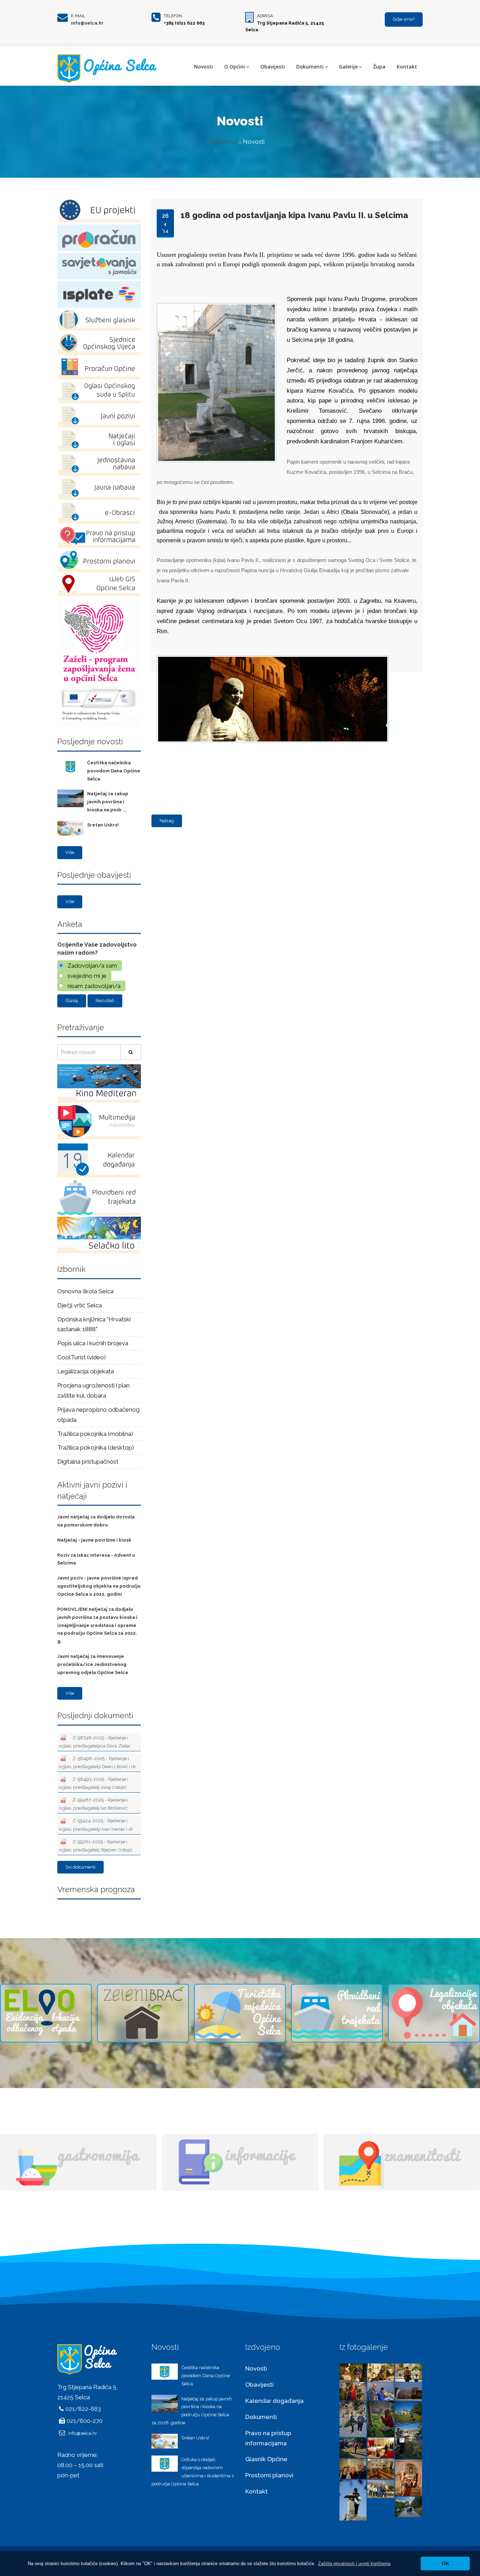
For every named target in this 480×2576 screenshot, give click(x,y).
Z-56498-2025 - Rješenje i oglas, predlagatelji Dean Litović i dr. (98, 1762)
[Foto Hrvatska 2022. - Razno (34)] (408, 2391)
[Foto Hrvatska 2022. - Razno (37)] (408, 2372)
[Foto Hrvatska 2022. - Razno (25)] (408, 2477)
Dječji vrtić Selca (80, 1305)
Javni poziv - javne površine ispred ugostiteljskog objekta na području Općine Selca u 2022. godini (99, 1586)
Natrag (167, 821)
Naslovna (223, 142)
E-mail (78, 16)
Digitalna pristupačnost (88, 1462)
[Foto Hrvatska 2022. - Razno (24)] (353, 2499)
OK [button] (445, 2563)
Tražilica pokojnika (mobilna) (95, 1434)
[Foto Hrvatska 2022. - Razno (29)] (353, 2447)
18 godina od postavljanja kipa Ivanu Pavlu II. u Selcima (294, 215)
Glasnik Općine (266, 2459)
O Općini (235, 67)
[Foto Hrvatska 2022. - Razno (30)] (408, 2440)
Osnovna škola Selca (85, 1291)
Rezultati (105, 1001)
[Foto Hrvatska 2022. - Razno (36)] (353, 2391)
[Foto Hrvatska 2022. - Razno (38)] (381, 2372)
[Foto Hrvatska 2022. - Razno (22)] (408, 2506)
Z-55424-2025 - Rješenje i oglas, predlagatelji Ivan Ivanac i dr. (96, 1825)
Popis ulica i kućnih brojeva (93, 1343)
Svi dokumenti (80, 1867)
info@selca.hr (87, 23)
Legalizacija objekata (86, 1371)
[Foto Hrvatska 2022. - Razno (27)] (353, 2468)
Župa (379, 67)
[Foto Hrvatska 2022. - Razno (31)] (408, 2411)
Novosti (203, 67)
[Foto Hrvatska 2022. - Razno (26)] (381, 2468)
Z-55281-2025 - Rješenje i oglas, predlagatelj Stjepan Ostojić (96, 1846)
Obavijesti (273, 67)
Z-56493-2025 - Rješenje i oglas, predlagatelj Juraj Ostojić (94, 1783)
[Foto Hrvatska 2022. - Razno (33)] (353, 2418)
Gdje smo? (404, 19)
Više (70, 852)
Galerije (348, 67)
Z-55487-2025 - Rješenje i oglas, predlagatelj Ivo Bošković (93, 1804)
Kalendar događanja (274, 2401)
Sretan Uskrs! (103, 825)
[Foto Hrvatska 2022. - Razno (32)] (381, 2418)
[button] (354, 2564)
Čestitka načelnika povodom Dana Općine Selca (114, 771)
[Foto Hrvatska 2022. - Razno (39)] (353, 2372)
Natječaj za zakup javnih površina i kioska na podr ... (108, 802)
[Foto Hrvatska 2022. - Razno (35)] (381, 2391)
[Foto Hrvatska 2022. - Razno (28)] (381, 2447)
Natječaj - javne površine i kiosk (94, 1540)
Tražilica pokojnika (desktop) (96, 1447)
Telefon (173, 16)
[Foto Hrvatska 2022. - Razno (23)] (381, 2488)
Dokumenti (310, 67)
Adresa (265, 16)
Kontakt (407, 67)
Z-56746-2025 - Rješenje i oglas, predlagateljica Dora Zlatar (95, 1742)
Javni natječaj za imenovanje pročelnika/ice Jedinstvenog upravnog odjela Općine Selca (93, 1664)
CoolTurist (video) (82, 1357)
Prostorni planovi (269, 2475)
